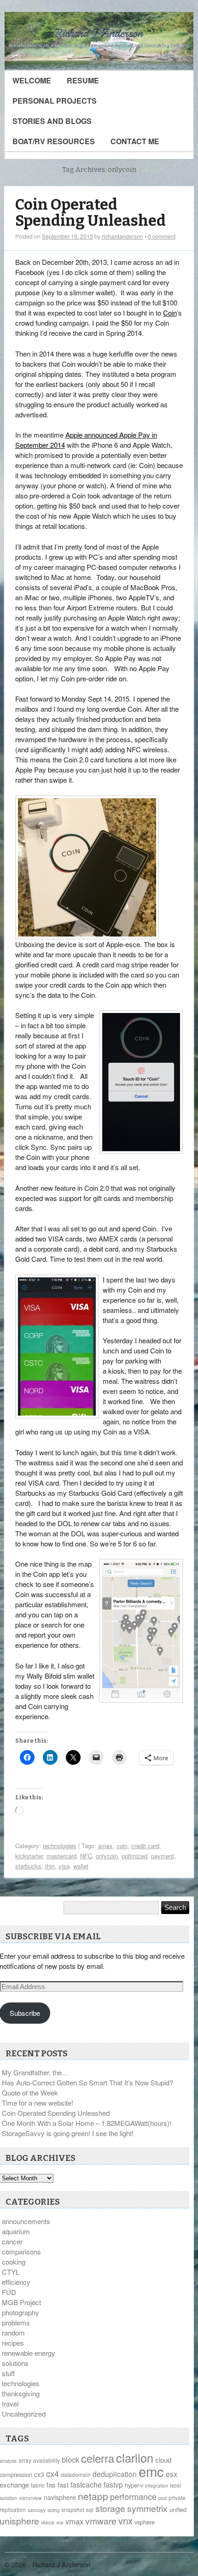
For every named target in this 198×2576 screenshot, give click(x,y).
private (177, 2497)
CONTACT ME (135, 141)
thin (50, 1866)
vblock (48, 2522)
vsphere (145, 2522)
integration (157, 2485)
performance (133, 2496)
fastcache (86, 2485)
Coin (170, 313)
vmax (74, 2521)
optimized (134, 1856)
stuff (8, 2373)
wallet (81, 1866)
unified (178, 2509)
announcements (26, 2221)
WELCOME (32, 80)
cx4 (52, 2473)
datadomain (76, 2474)
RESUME (83, 80)
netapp (93, 2496)
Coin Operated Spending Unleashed (90, 213)
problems (16, 2322)
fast (63, 2485)
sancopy (37, 2510)
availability (47, 2460)
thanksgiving (21, 2393)
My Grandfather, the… (35, 2072)
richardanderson (122, 236)
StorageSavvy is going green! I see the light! (68, 2133)
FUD (9, 2292)
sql (90, 2509)
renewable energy (29, 2353)
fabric (38, 2485)
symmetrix (147, 2508)
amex (105, 1846)
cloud (163, 2460)
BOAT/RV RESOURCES (54, 141)
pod (163, 2498)
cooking (14, 2262)
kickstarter (29, 1856)
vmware (101, 2521)
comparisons (21, 2251)
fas (51, 2485)
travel (10, 2403)
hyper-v (134, 2485)
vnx (125, 2520)
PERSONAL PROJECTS (55, 101)
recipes (13, 2343)
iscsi (175, 2485)
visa (64, 1866)
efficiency (16, 2282)
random (13, 2333)
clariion (135, 2458)
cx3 (39, 2474)
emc (151, 2471)
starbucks (28, 1866)
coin (122, 1846)
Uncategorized (24, 2414)
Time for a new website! (38, 2103)
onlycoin (107, 1856)
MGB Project (21, 2302)
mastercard (61, 1856)
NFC (86, 1856)
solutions (15, 2363)
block (70, 2459)
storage (110, 2508)
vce (60, 2522)
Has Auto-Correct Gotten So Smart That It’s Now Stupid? (87, 2082)
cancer (12, 2241)
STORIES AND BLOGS (52, 121)
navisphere (60, 2497)
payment (163, 1856)
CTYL (11, 2272)
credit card (145, 1846)
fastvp (113, 2485)
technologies (60, 1846)
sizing (53, 2510)
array (25, 2460)
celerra (98, 2458)
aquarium (16, 2231)
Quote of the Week (30, 2093)
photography (20, 2312)
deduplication (115, 2474)
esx (172, 2474)
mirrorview (30, 2498)
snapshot (73, 2509)
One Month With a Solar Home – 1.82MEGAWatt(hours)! (87, 2123)
